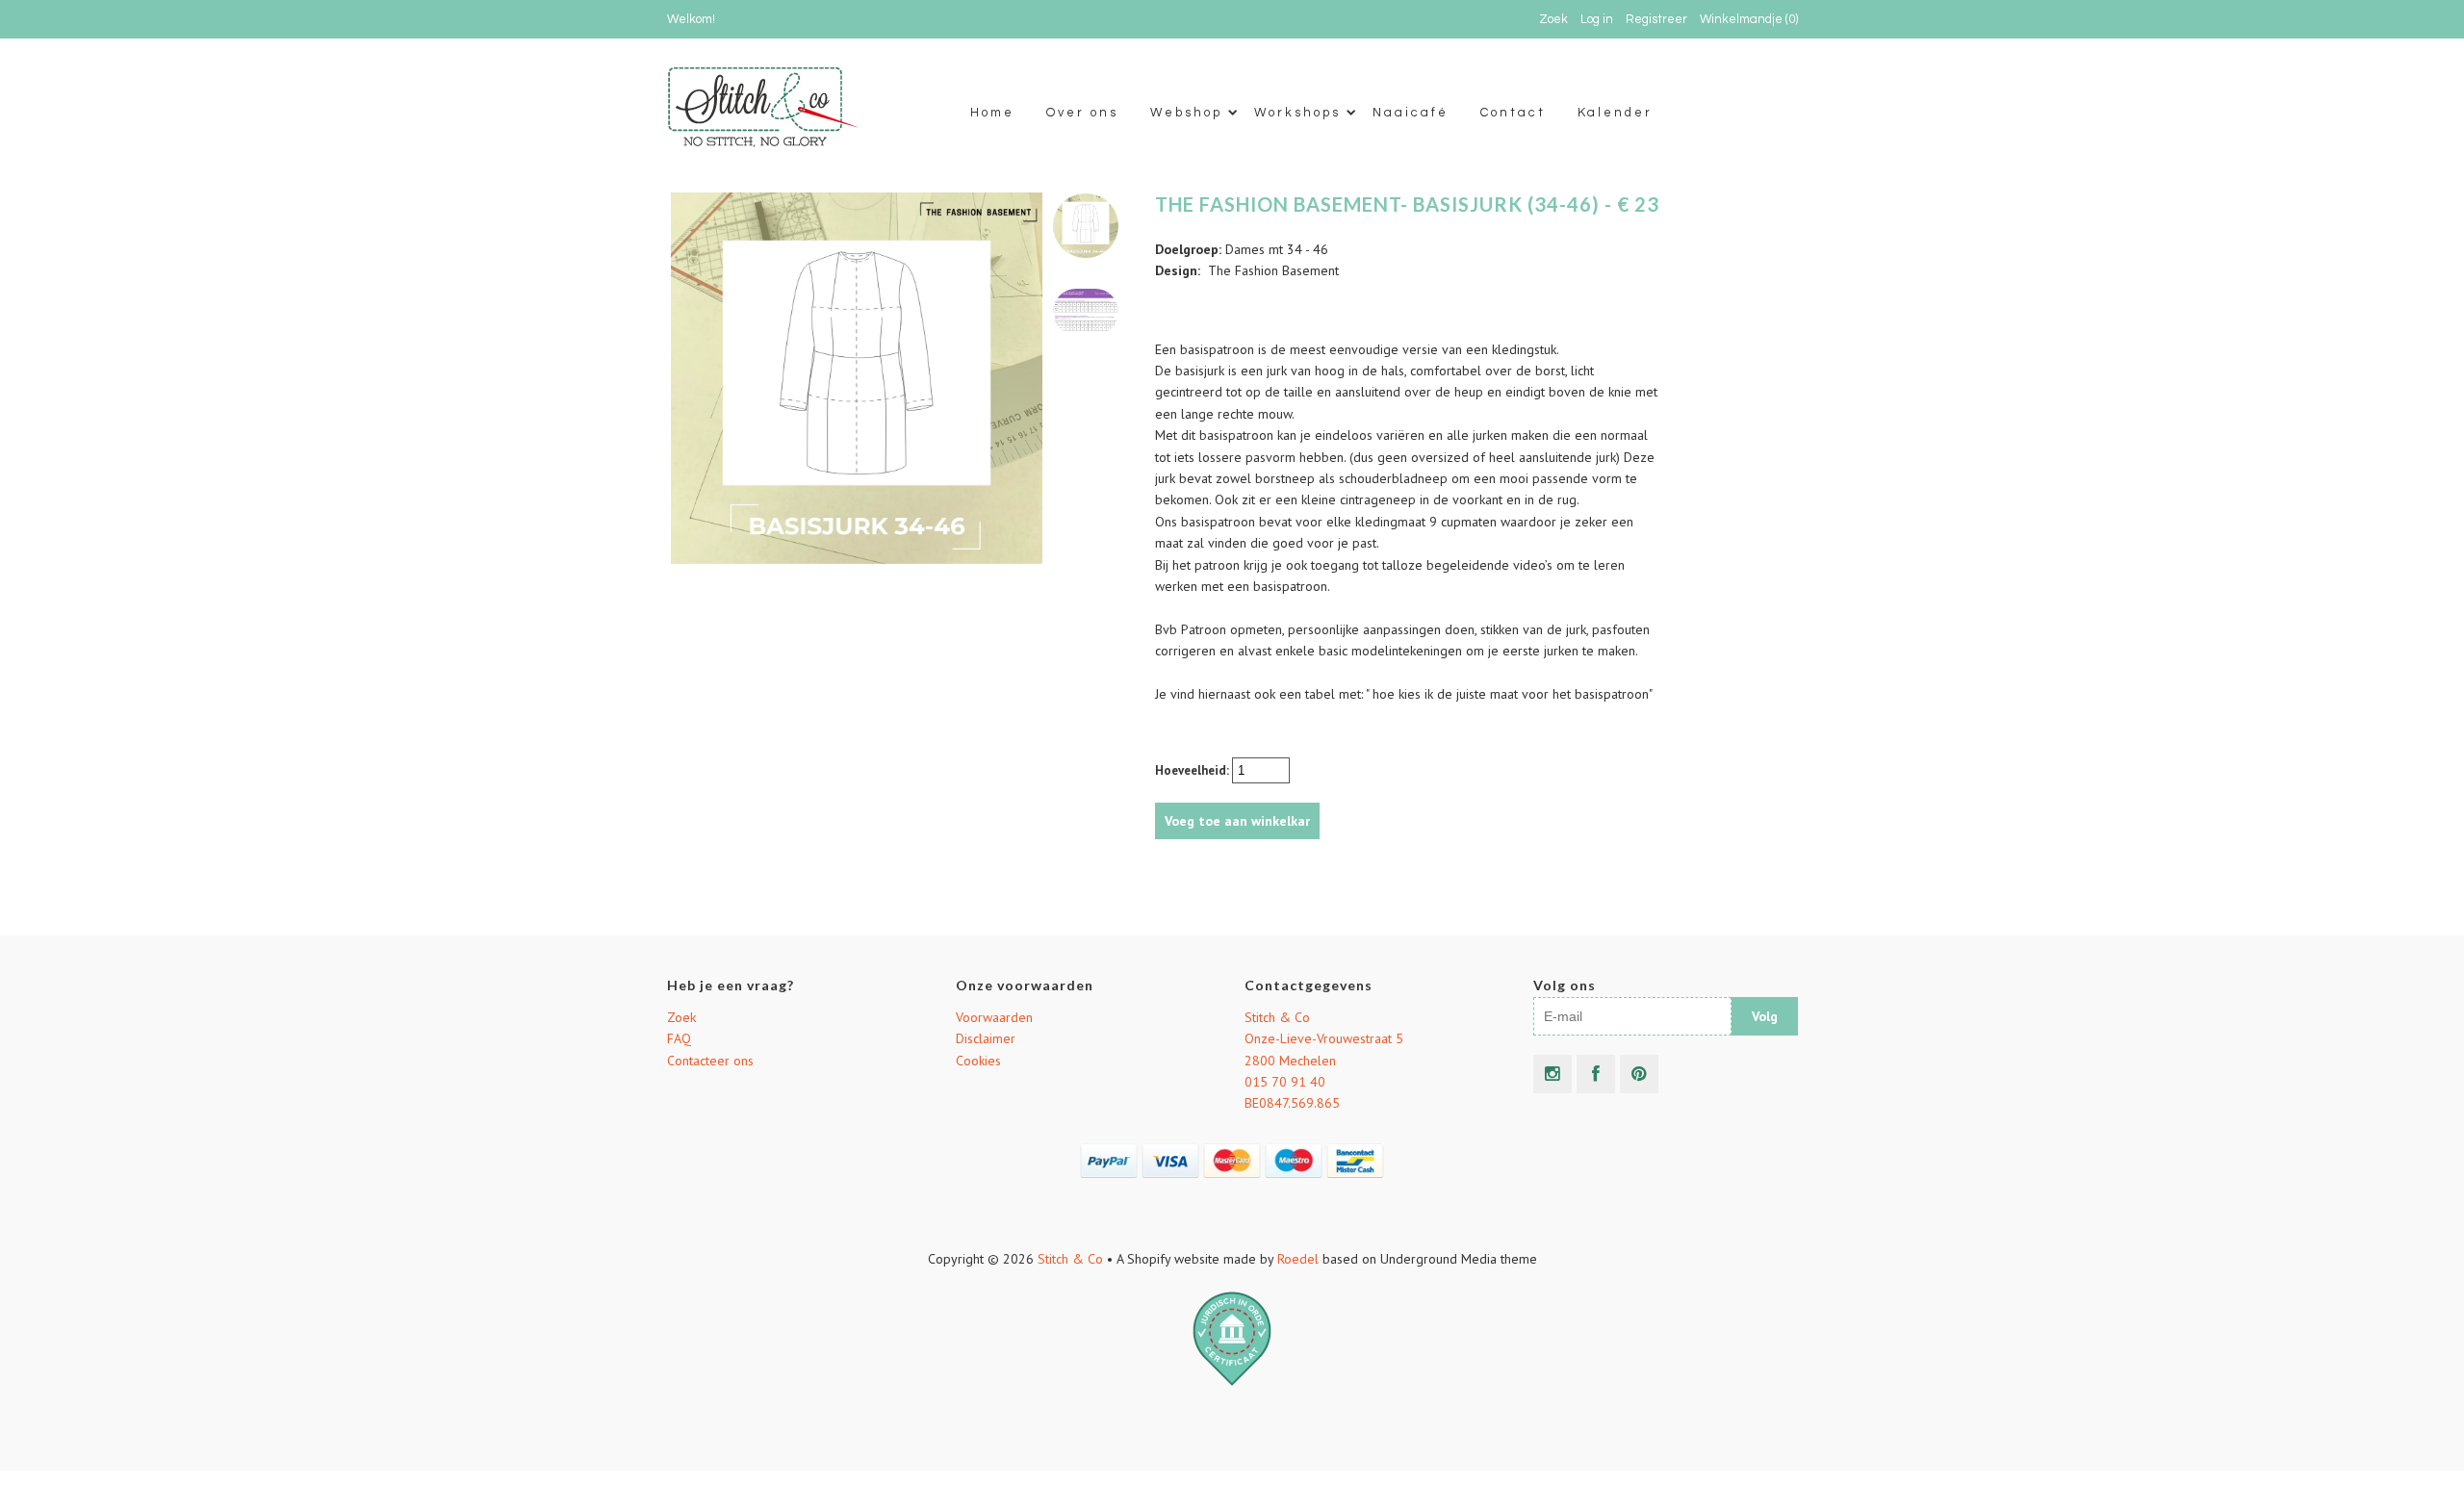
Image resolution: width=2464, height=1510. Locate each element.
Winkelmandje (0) (1749, 19)
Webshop (1186, 113)
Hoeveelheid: (1193, 770)
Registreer (1656, 19)
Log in (1597, 19)
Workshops (1297, 113)
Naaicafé (1411, 113)
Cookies (978, 1061)
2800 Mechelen (1290, 1061)
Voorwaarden (994, 1017)
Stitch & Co (1277, 1017)
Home (992, 113)
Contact (1513, 113)
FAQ (679, 1038)
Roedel (1298, 1259)
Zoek (681, 1017)
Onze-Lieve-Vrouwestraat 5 (1324, 1038)
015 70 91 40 (1285, 1082)
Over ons (1082, 113)
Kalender (1615, 113)
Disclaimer (986, 1038)
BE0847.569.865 (1292, 1103)
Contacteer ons (710, 1061)
